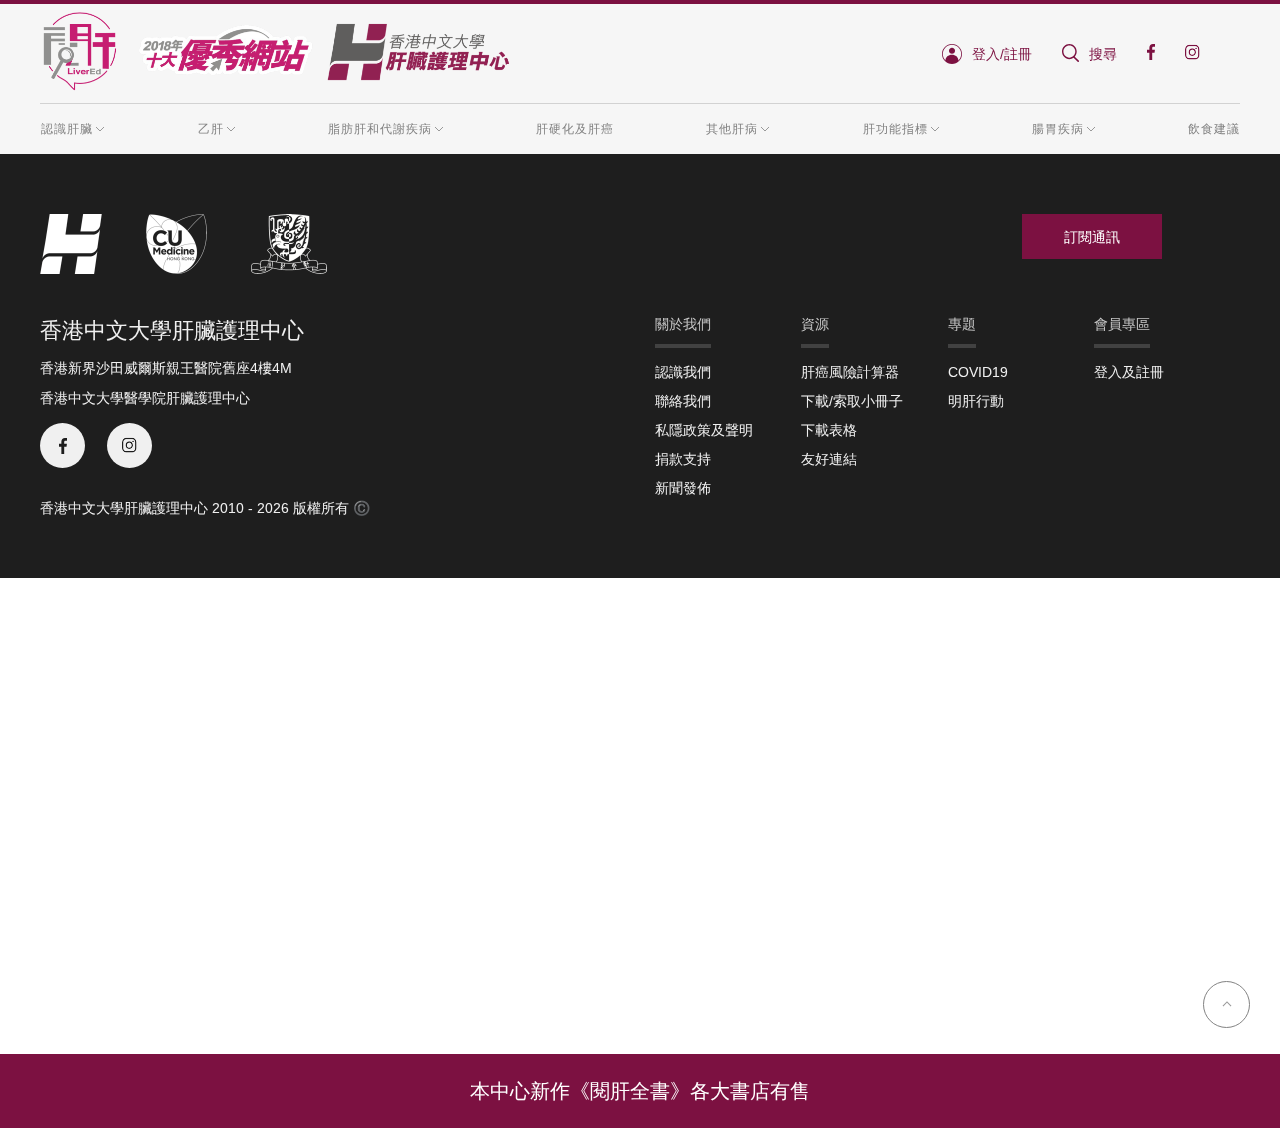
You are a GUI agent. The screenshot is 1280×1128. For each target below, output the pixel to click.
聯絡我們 (683, 401)
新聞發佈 (683, 488)
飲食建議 (1214, 129)
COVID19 (978, 372)
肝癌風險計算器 (850, 372)
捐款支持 (683, 459)
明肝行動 (976, 401)
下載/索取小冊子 (852, 401)
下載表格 (829, 430)
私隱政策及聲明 (704, 430)
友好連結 (829, 459)
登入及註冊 (1129, 372)
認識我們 (683, 372)
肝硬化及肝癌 (575, 129)
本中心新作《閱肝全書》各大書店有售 (640, 1091)
